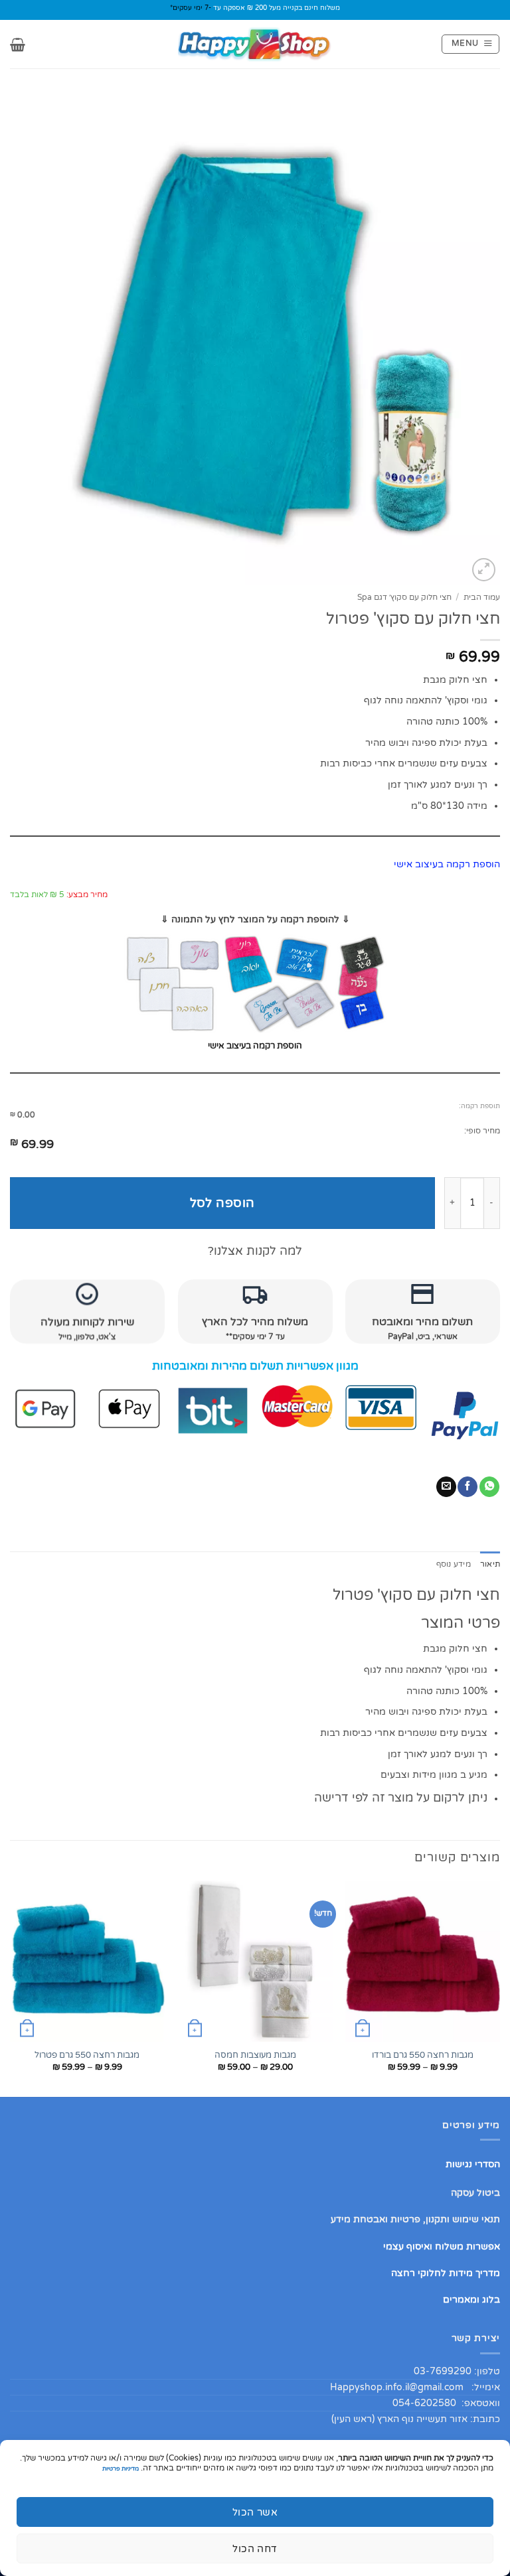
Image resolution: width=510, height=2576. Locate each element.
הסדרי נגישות (473, 2164)
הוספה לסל (222, 1203)
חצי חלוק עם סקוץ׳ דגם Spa (404, 598)
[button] (470, 44)
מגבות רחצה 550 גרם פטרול (87, 2055)
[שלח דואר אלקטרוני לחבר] (446, 1487)
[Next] (11, 1987)
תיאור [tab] (490, 1564)
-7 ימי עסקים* (191, 8)
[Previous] (499, 1987)
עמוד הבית (482, 598)
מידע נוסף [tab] (454, 1564)
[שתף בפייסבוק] (467, 1487)
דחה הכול (255, 2549)
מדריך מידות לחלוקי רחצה (446, 2273)
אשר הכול (255, 2512)
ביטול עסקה (475, 2193)
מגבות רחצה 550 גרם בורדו (423, 2055)
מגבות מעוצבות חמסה (255, 2055)
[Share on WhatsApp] (489, 1487)
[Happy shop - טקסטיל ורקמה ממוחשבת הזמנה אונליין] (255, 44)
